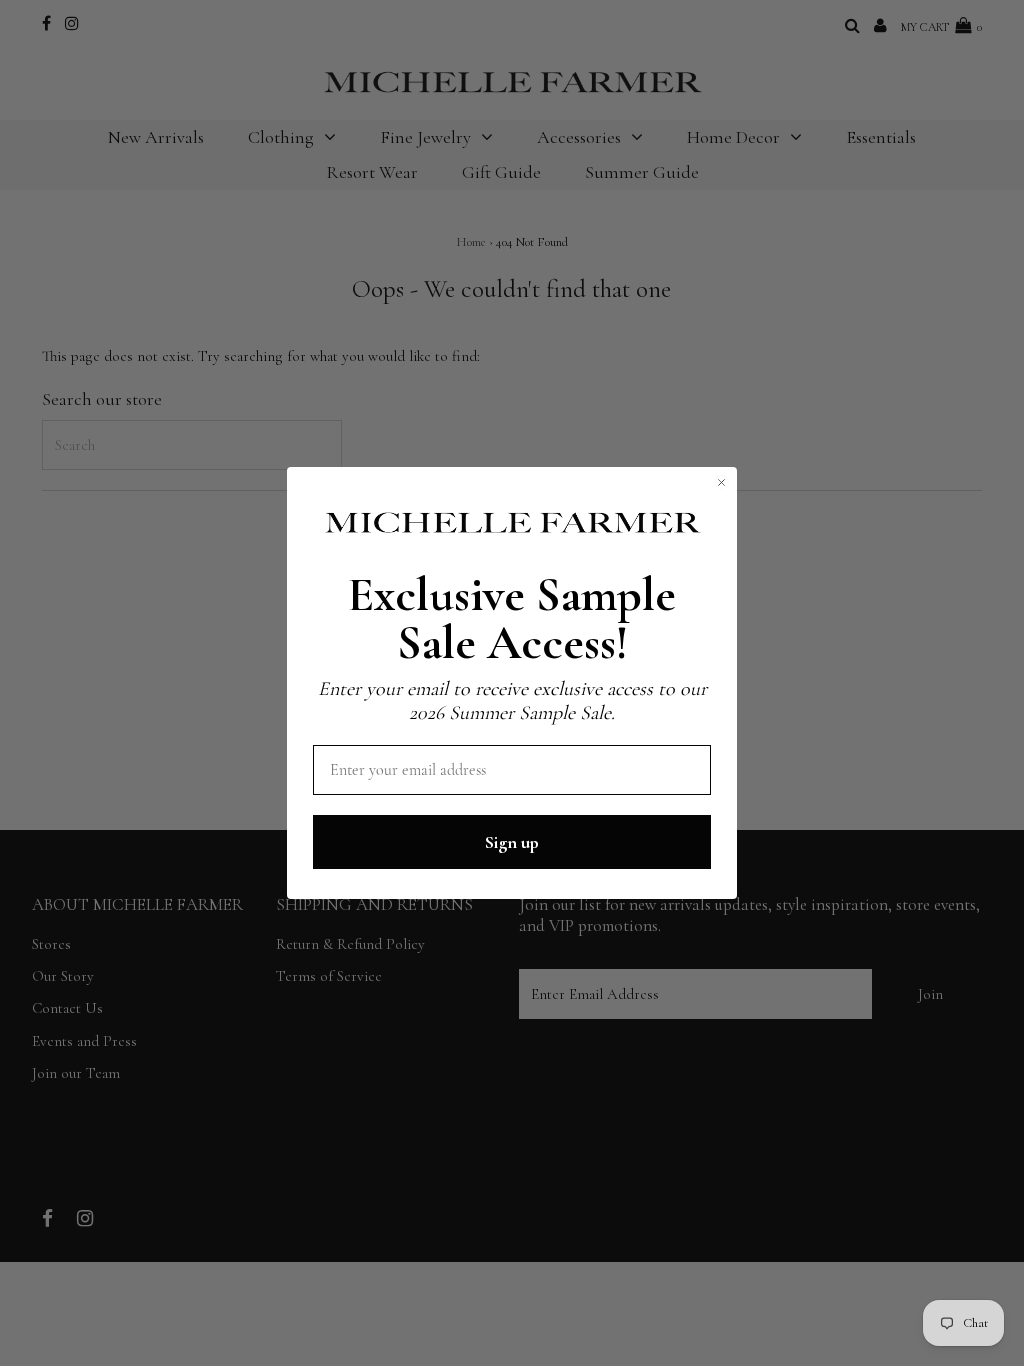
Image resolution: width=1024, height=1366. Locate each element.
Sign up (512, 842)
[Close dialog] (721, 482)
